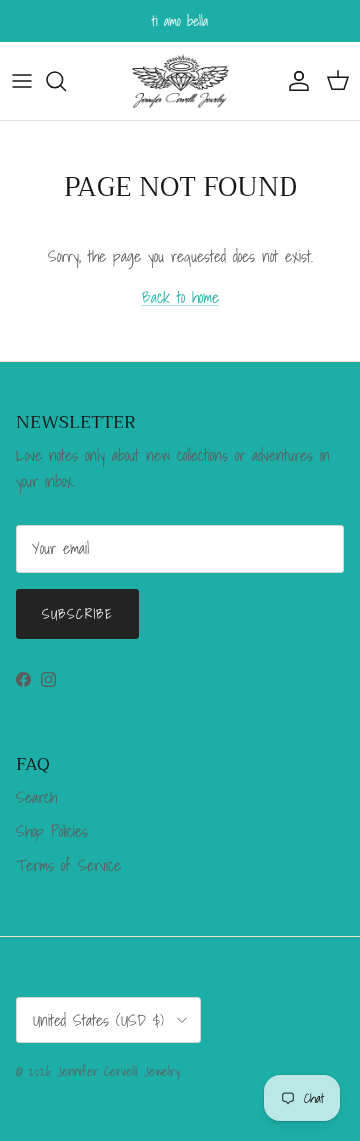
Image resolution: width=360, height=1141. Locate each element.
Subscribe (77, 614)
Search (36, 797)
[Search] (66, 81)
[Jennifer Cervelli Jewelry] (180, 81)
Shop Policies (52, 831)
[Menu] (22, 81)
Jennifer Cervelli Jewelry (118, 1071)
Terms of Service (68, 865)
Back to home (180, 297)
